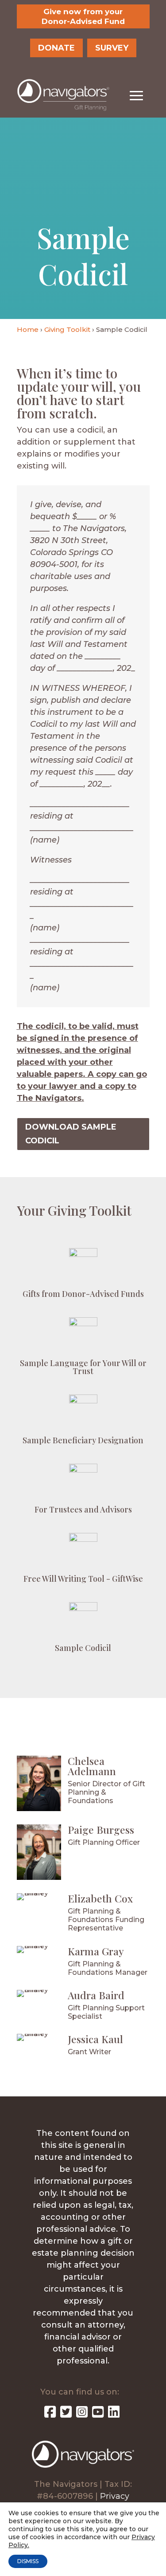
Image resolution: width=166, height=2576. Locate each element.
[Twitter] (66, 2414)
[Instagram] (82, 2414)
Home (28, 329)
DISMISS (28, 2561)
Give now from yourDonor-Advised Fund (83, 16)
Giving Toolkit (67, 329)
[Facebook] (50, 2414)
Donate (56, 48)
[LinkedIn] (114, 2414)
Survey (112, 48)
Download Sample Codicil (71, 1134)
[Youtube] (98, 2414)
